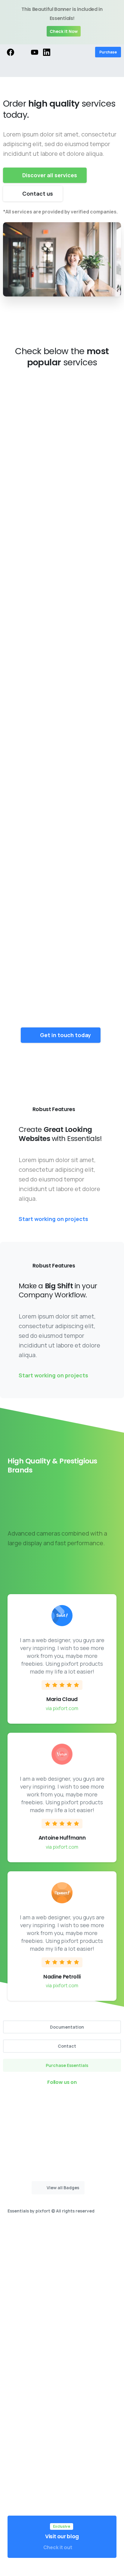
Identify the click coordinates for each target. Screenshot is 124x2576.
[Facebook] (11, 52)
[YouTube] (35, 52)
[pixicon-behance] (86, 2099)
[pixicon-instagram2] (50, 2099)
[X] (23, 52)
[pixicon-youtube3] (62, 2099)
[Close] (115, 22)
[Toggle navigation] (115, 69)
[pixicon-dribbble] (74, 2099)
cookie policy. (36, 2570)
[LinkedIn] (47, 52)
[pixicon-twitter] (38, 2099)
